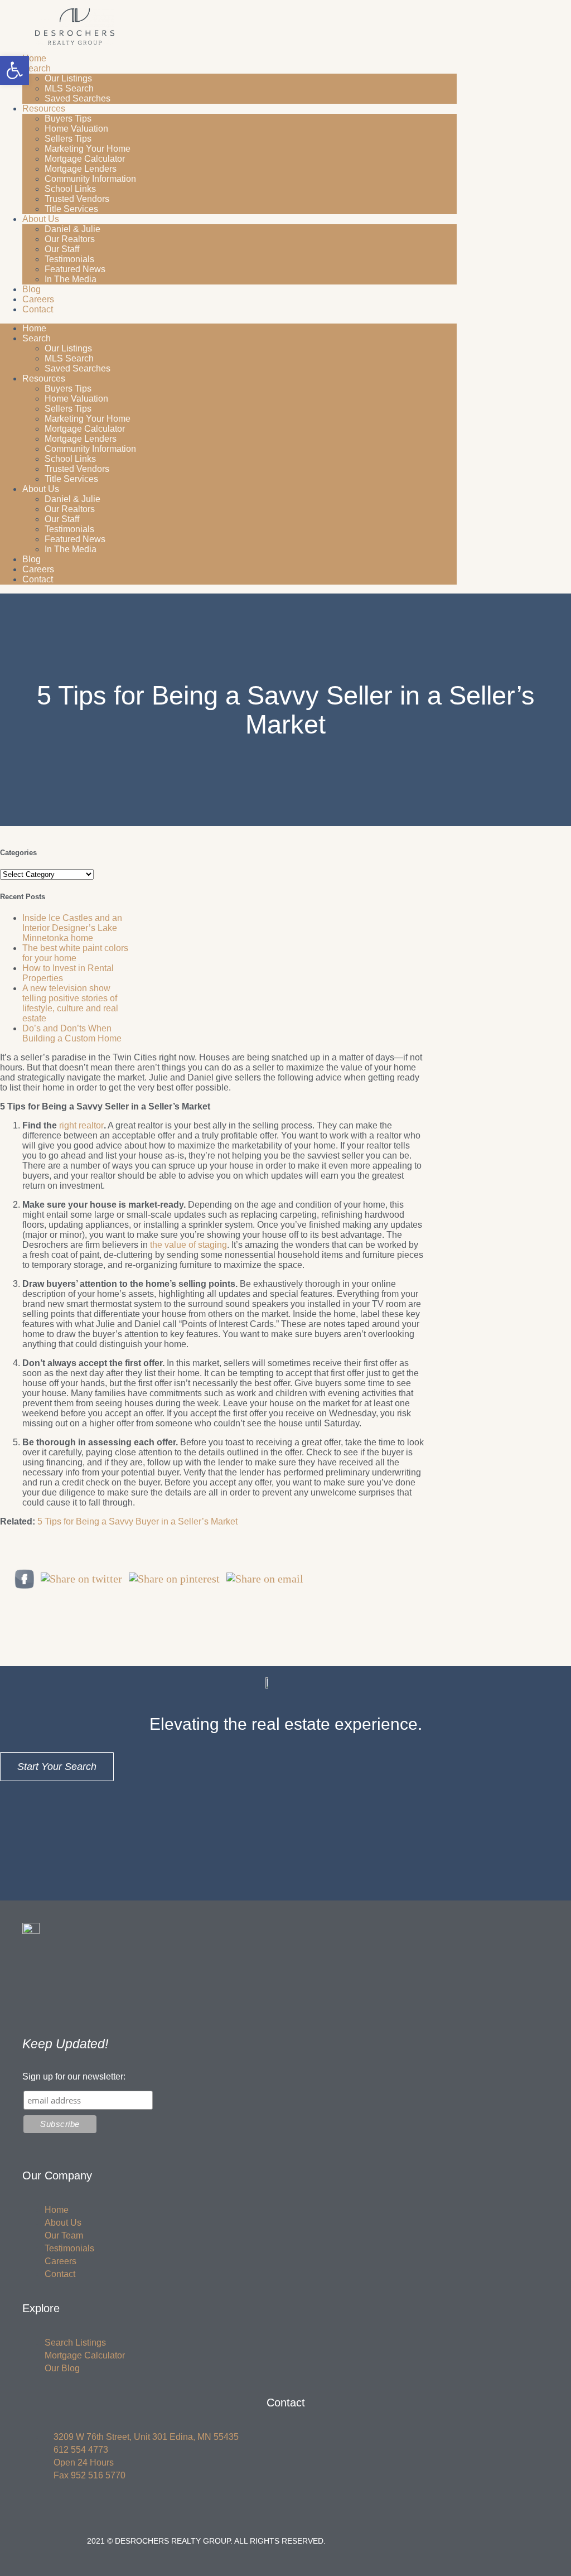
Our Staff (62, 249)
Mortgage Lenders (81, 169)
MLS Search (69, 88)
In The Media (71, 279)
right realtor (81, 1125)
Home (34, 58)
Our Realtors (70, 239)
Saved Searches (78, 98)
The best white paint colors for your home (75, 953)
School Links (70, 189)
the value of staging (188, 1245)
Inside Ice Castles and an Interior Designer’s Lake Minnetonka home (72, 928)
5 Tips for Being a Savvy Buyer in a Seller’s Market (137, 1521)
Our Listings (68, 78)
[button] (14, 70)
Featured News (75, 269)
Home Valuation (76, 129)
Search (37, 68)
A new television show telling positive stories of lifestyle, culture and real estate (70, 1003)
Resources (44, 108)
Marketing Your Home (88, 149)
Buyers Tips (68, 119)
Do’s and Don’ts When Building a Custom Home (72, 1033)
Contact (38, 309)
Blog (32, 289)
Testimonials (69, 259)
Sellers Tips (68, 139)
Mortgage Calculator (85, 159)
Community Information (90, 179)
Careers (38, 299)
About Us (41, 219)
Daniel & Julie (72, 229)
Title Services (71, 209)
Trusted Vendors (77, 199)
